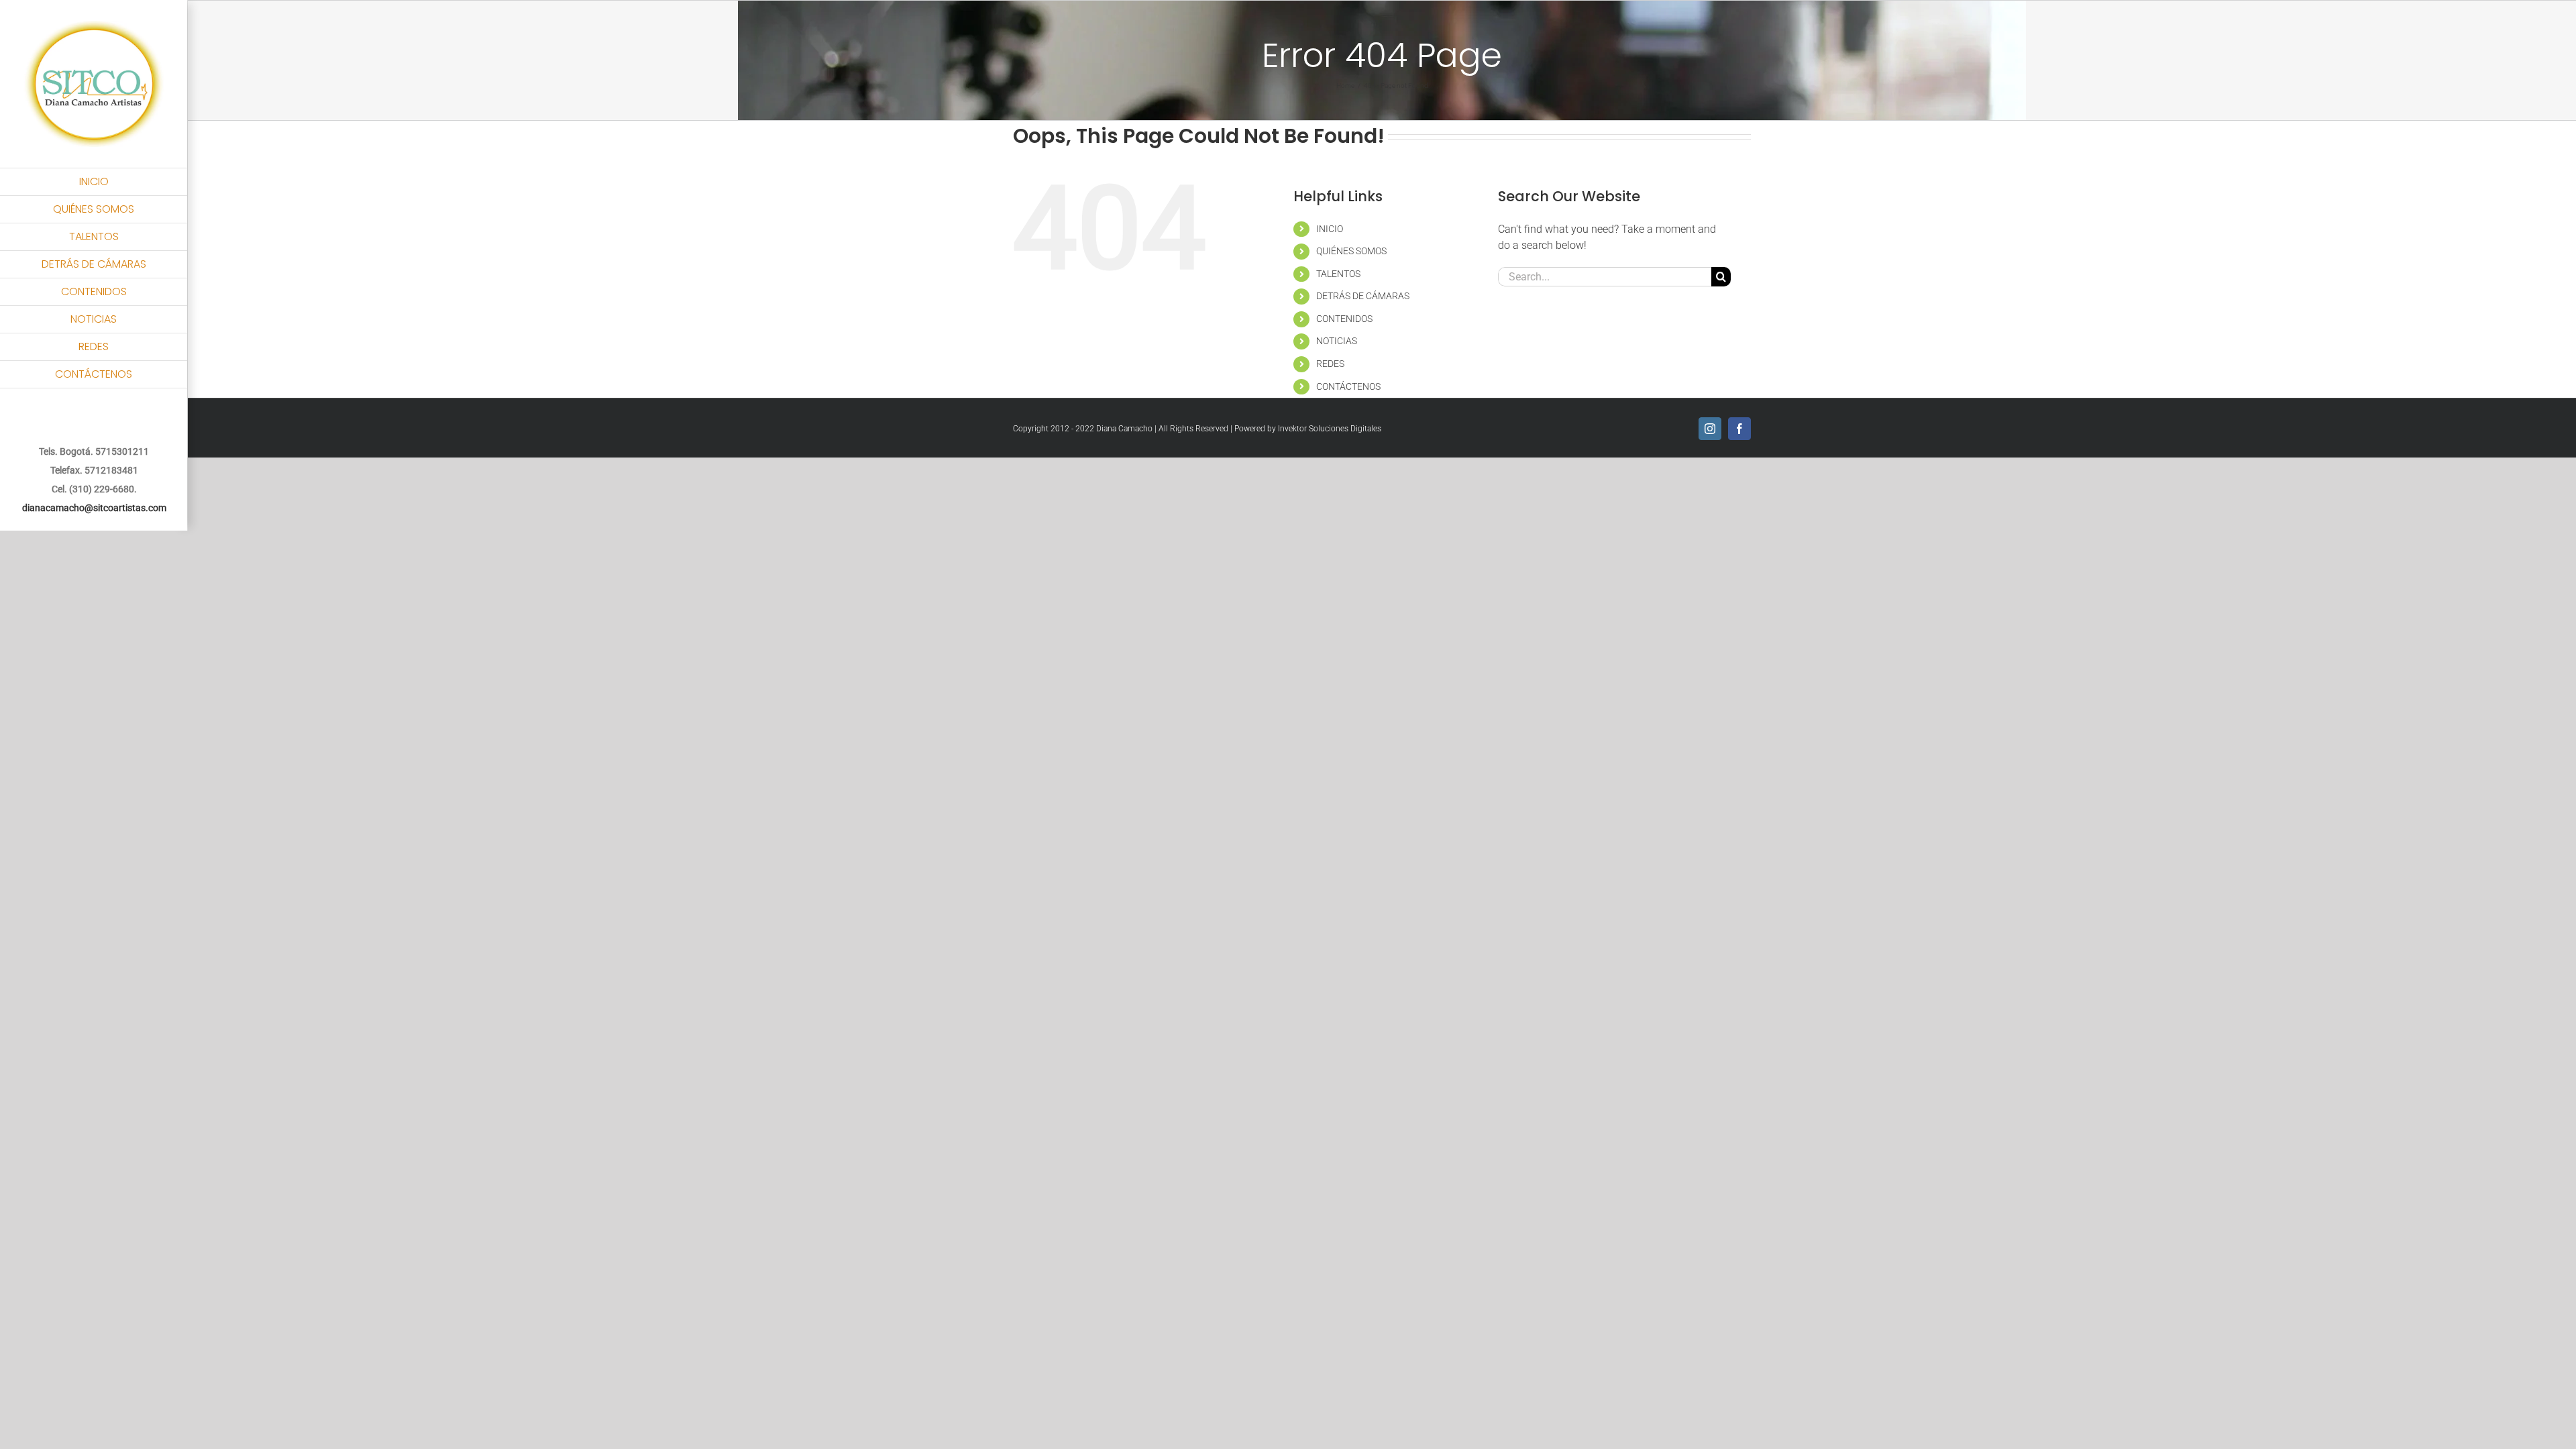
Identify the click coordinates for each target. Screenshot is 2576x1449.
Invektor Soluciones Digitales (1330, 429)
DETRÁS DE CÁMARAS (1363, 296)
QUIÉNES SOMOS (1351, 251)
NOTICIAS (1337, 341)
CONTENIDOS (1344, 319)
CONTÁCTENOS (1348, 386)
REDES (1330, 364)
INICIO (1330, 229)
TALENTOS (1338, 274)
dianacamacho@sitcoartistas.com (94, 508)
